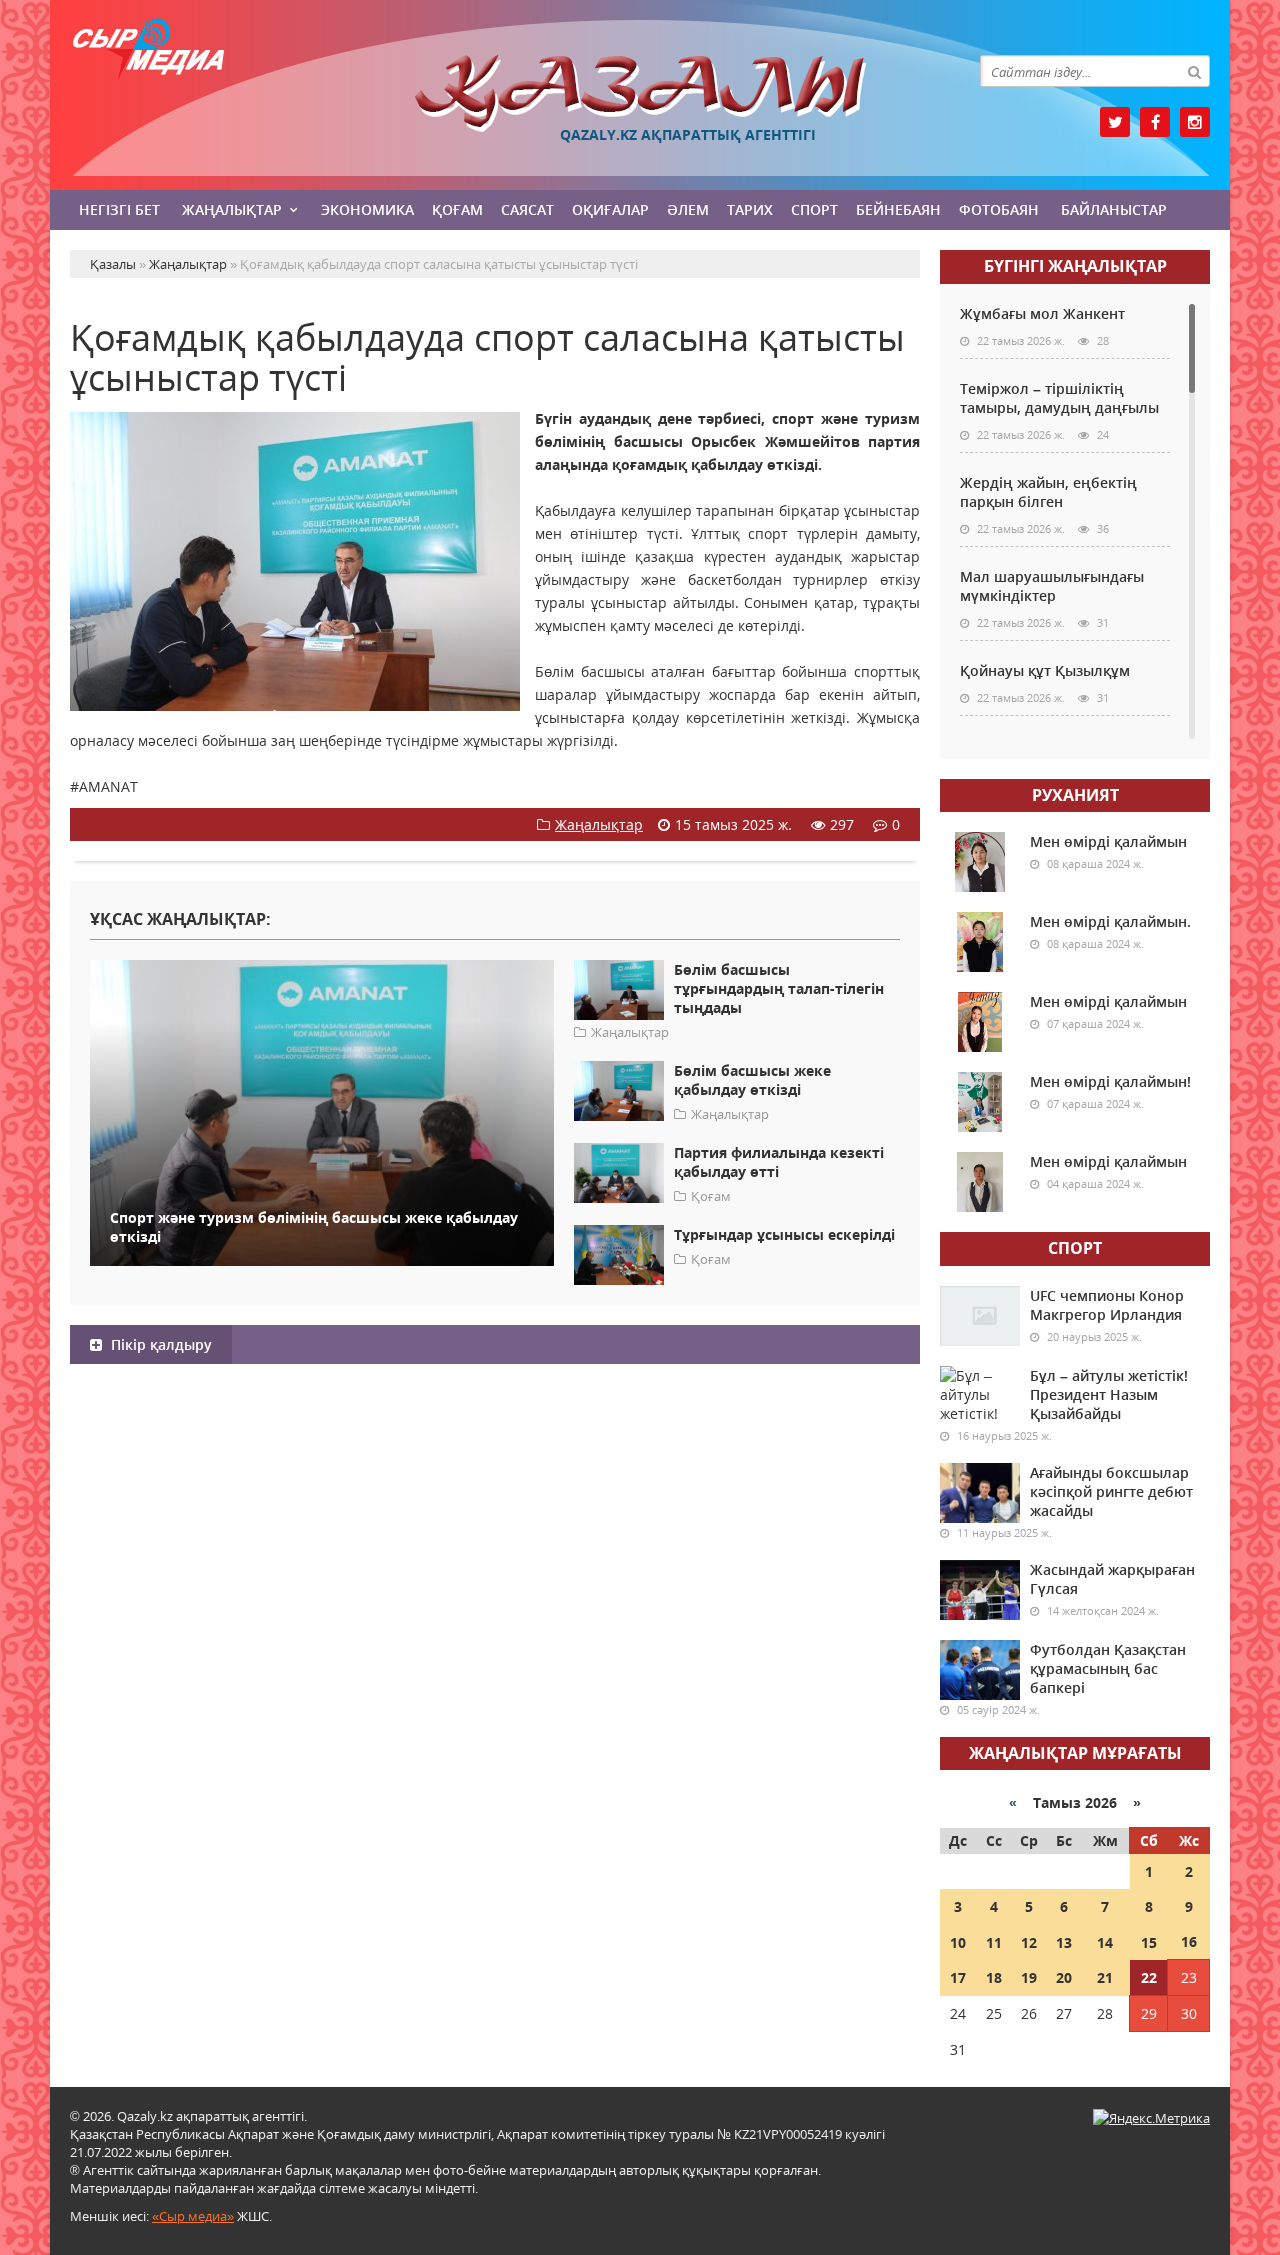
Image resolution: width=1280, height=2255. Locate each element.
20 (1064, 1977)
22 (1149, 1977)
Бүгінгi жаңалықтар (1075, 266)
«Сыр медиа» (193, 2216)
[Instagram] (1195, 122)
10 (958, 1942)
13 (1064, 1942)
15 (1149, 1942)
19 (1029, 1977)
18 (994, 1977)
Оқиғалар (610, 209)
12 (1029, 1942)
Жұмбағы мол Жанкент (1042, 313)
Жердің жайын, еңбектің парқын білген (1048, 492)
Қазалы (640, 93)
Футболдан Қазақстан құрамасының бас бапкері (1108, 1668)
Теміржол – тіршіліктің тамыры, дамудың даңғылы (1059, 398)
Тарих (750, 209)
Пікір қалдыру (159, 1344)
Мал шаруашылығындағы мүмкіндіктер (1052, 586)
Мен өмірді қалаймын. (1110, 921)
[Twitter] (1115, 122)
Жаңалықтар (232, 209)
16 (1189, 1941)
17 (958, 1977)
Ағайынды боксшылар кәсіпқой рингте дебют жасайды (1111, 1491)
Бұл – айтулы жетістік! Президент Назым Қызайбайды (1109, 1394)
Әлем (688, 209)
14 (1105, 1942)
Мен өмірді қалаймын (1108, 841)
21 (1105, 1977)
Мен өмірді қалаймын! (1110, 1081)
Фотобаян (999, 209)
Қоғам (457, 209)
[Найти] (1194, 71)
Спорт (814, 209)
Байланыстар (1114, 209)
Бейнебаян (898, 209)
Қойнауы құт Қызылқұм (1045, 670)
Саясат (527, 209)
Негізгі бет (119, 209)
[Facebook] (1155, 122)
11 (994, 1942)
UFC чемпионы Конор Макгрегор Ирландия (1107, 1305)
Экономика (367, 209)
